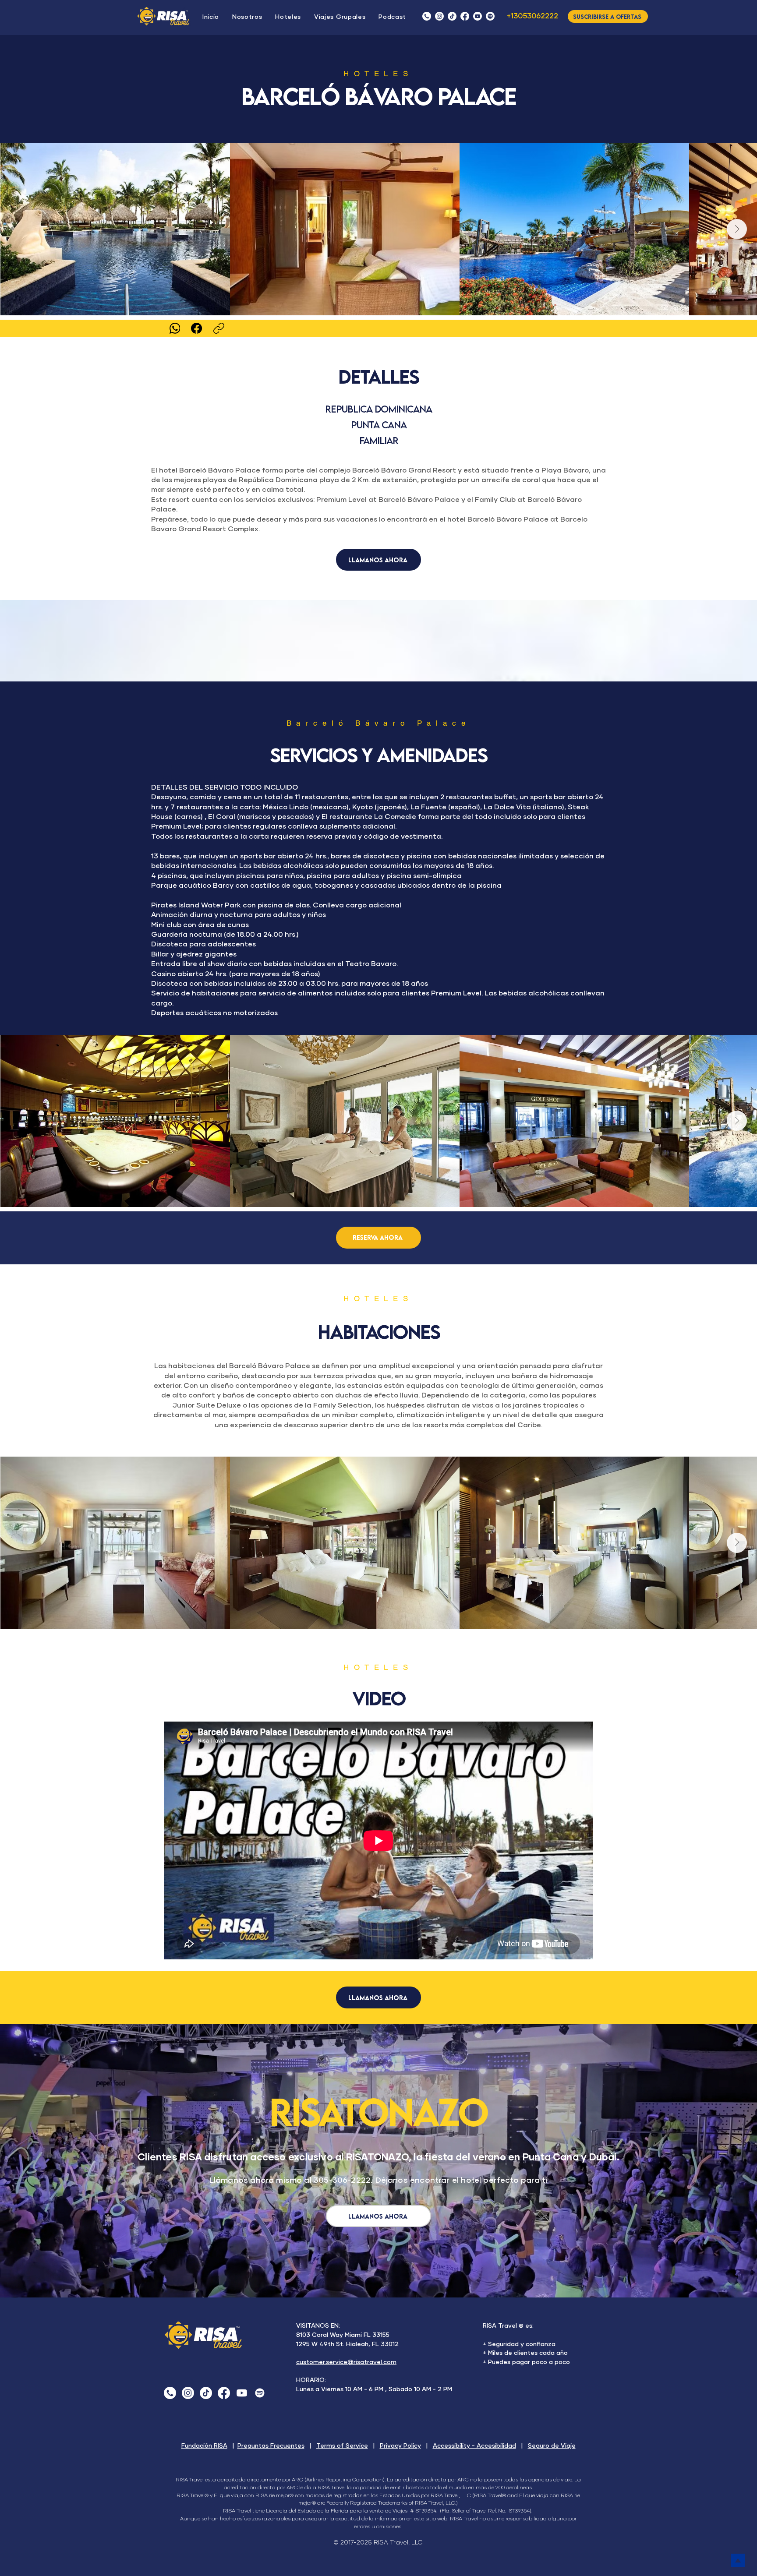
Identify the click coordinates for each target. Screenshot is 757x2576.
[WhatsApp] (175, 328)
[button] (392, 17)
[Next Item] (737, 229)
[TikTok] (452, 16)
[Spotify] (260, 2393)
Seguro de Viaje (552, 2446)
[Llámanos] (427, 16)
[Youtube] (242, 2393)
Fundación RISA (204, 2446)
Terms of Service (342, 2446)
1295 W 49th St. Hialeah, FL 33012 (347, 2344)
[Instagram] (439, 16)
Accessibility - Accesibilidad (474, 2446)
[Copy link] (219, 328)
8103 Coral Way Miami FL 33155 (343, 2335)
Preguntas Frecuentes (271, 2446)
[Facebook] (465, 16)
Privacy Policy (400, 2446)
